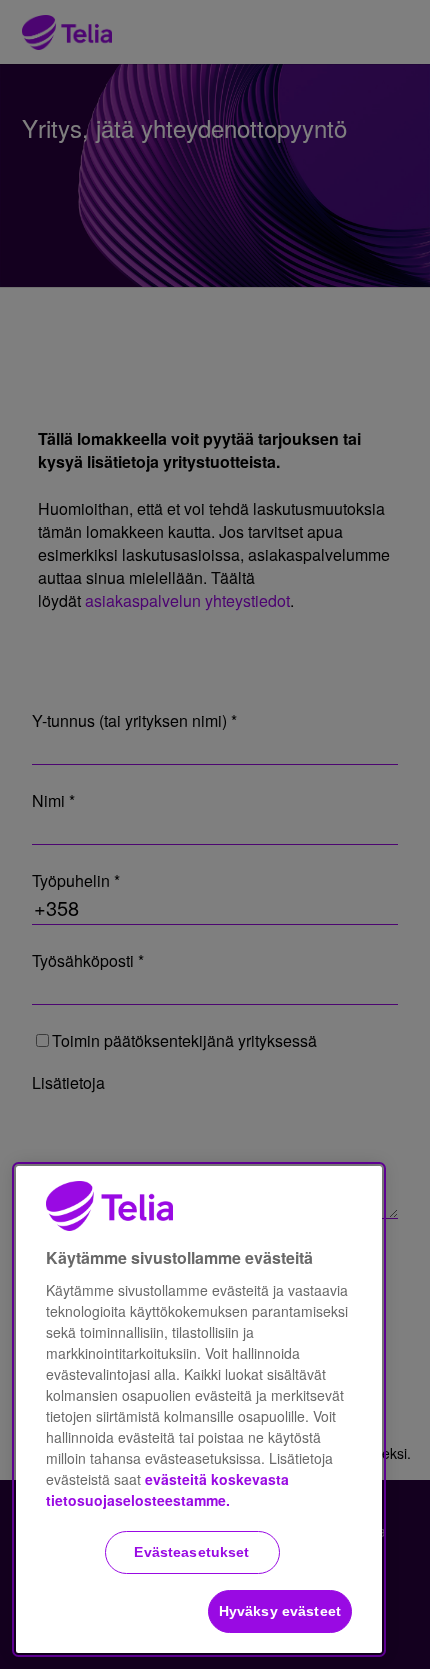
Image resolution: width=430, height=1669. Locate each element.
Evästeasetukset (191, 1552)
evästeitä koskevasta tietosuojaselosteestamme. (167, 1489)
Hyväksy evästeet (280, 1611)
